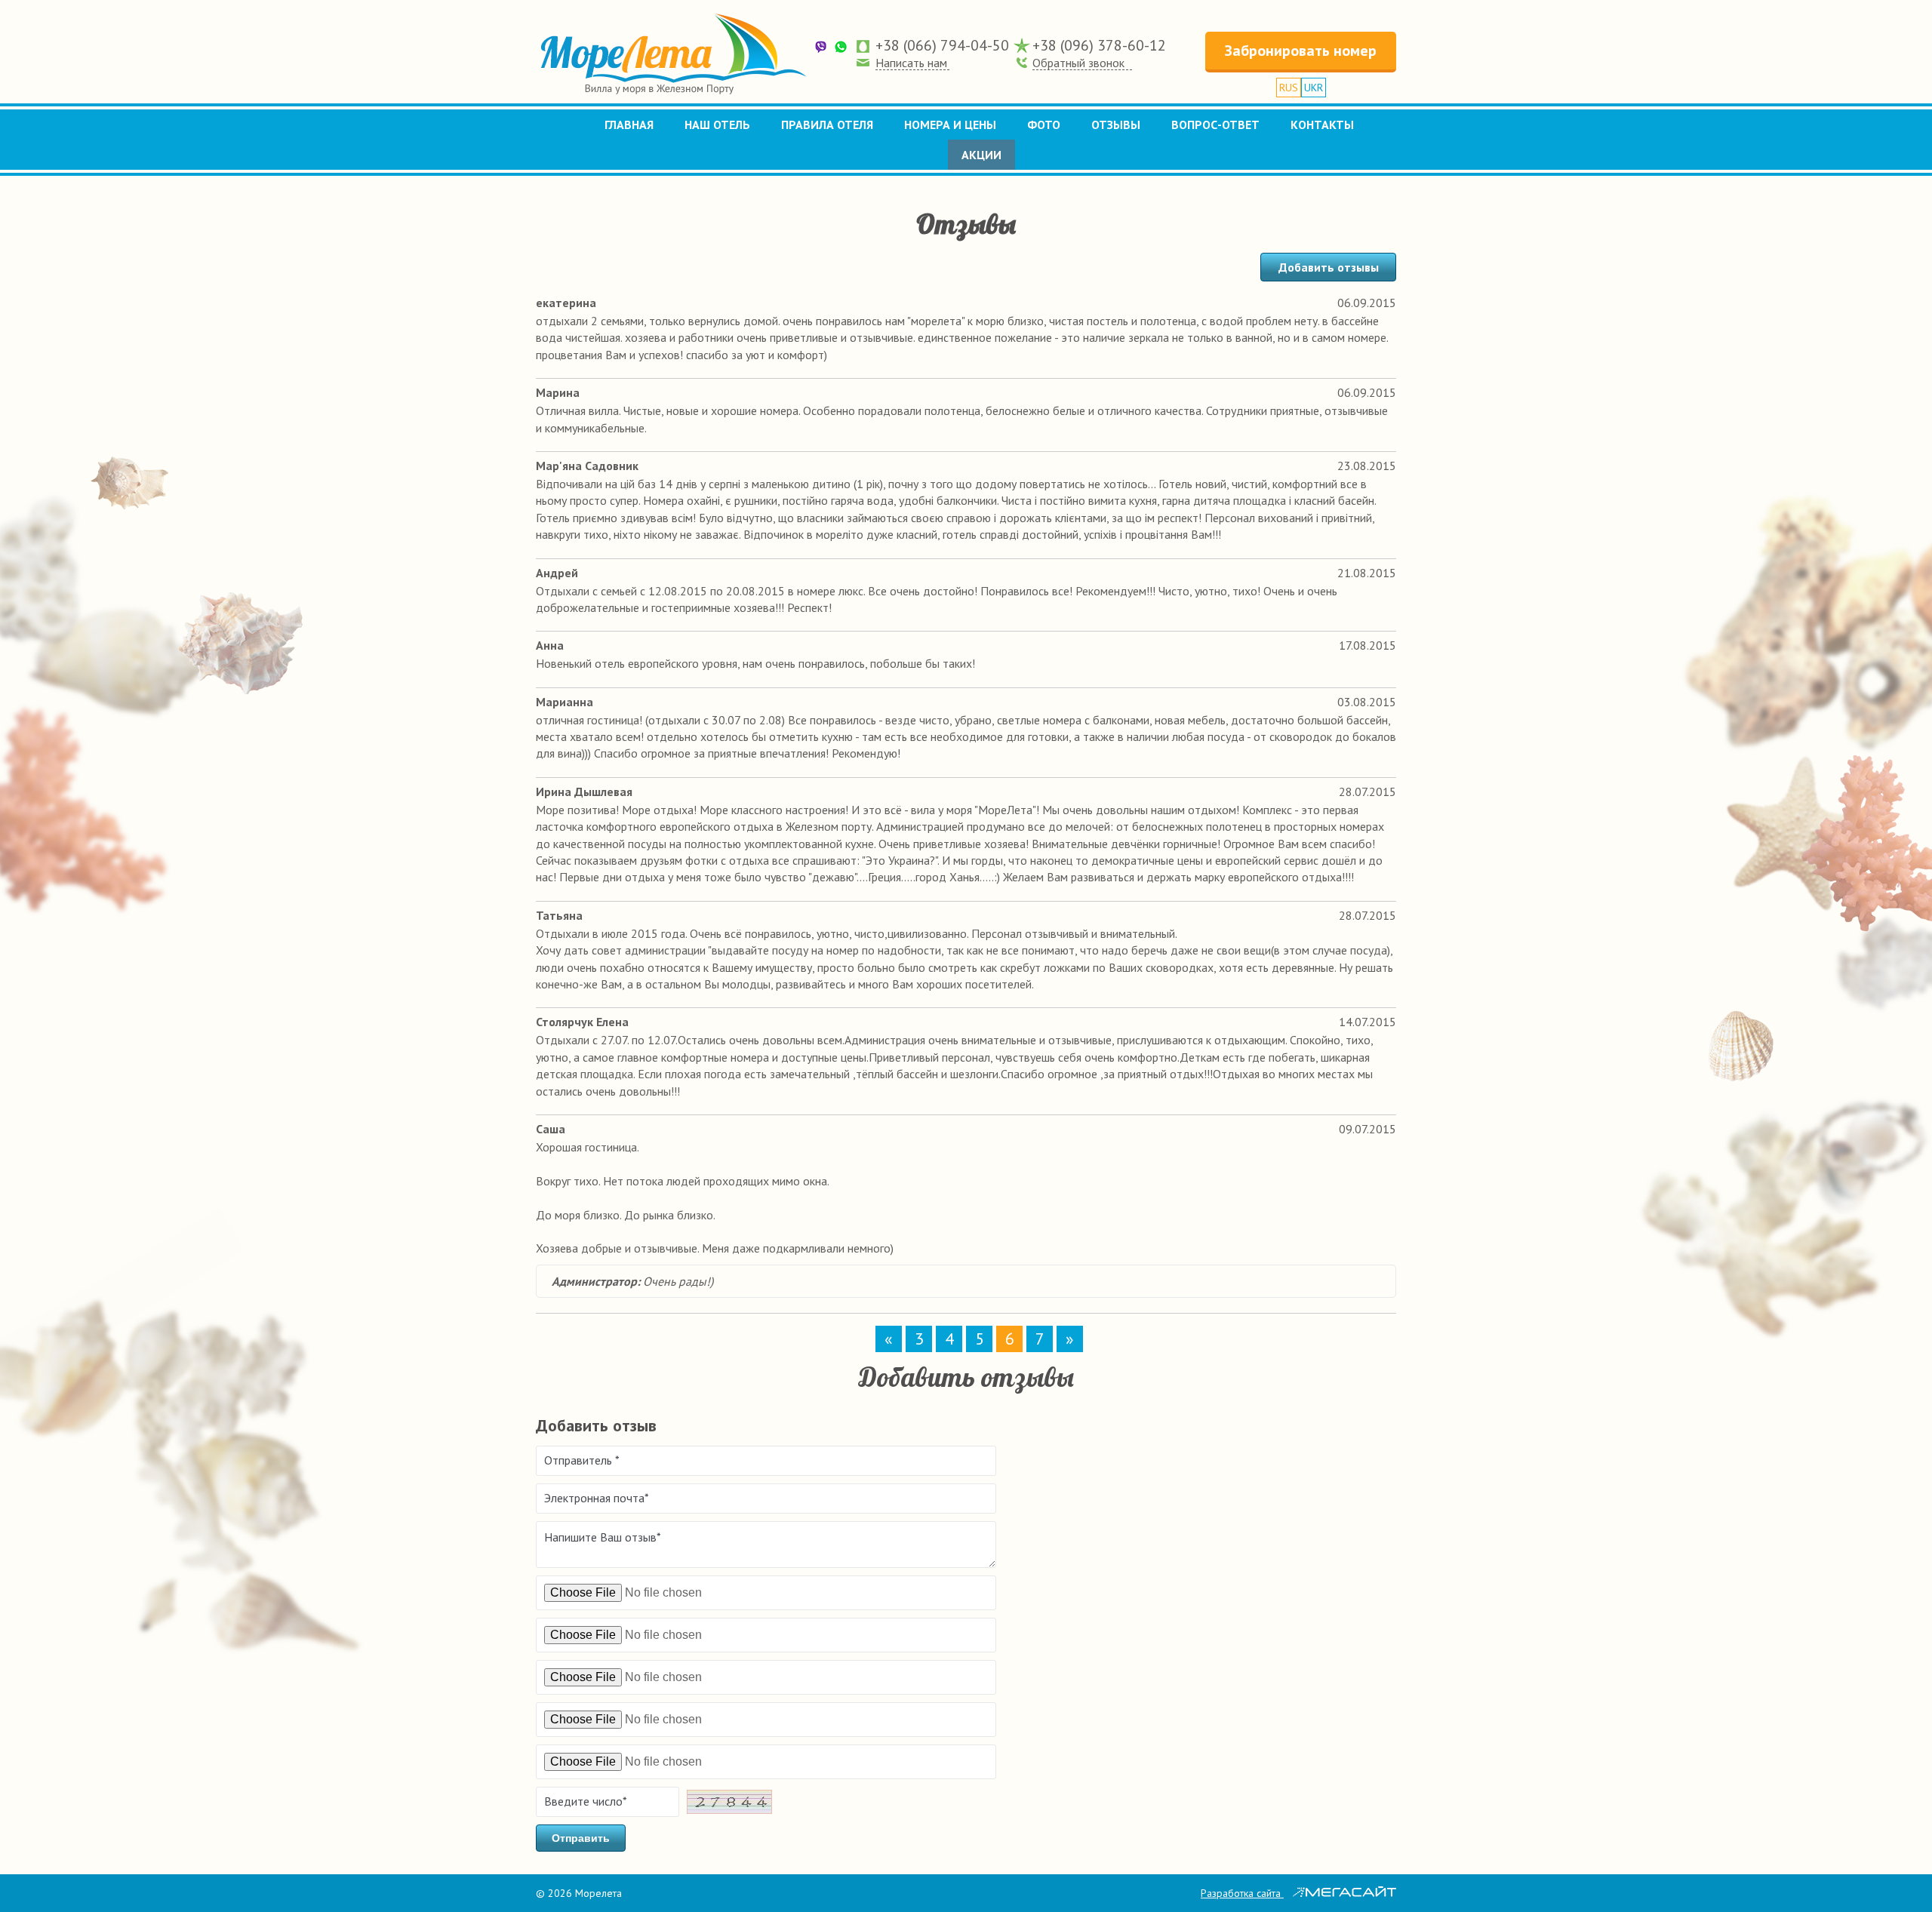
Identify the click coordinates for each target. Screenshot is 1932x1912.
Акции (981, 155)
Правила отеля (827, 124)
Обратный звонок (1078, 63)
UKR (1314, 88)
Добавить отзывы (1329, 267)
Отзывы (1116, 124)
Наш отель (717, 124)
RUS (1289, 88)
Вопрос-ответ (1215, 124)
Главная (629, 124)
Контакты (1322, 124)
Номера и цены (950, 124)
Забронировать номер (1301, 51)
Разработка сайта (1242, 1893)
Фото (1044, 124)
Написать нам (911, 63)
